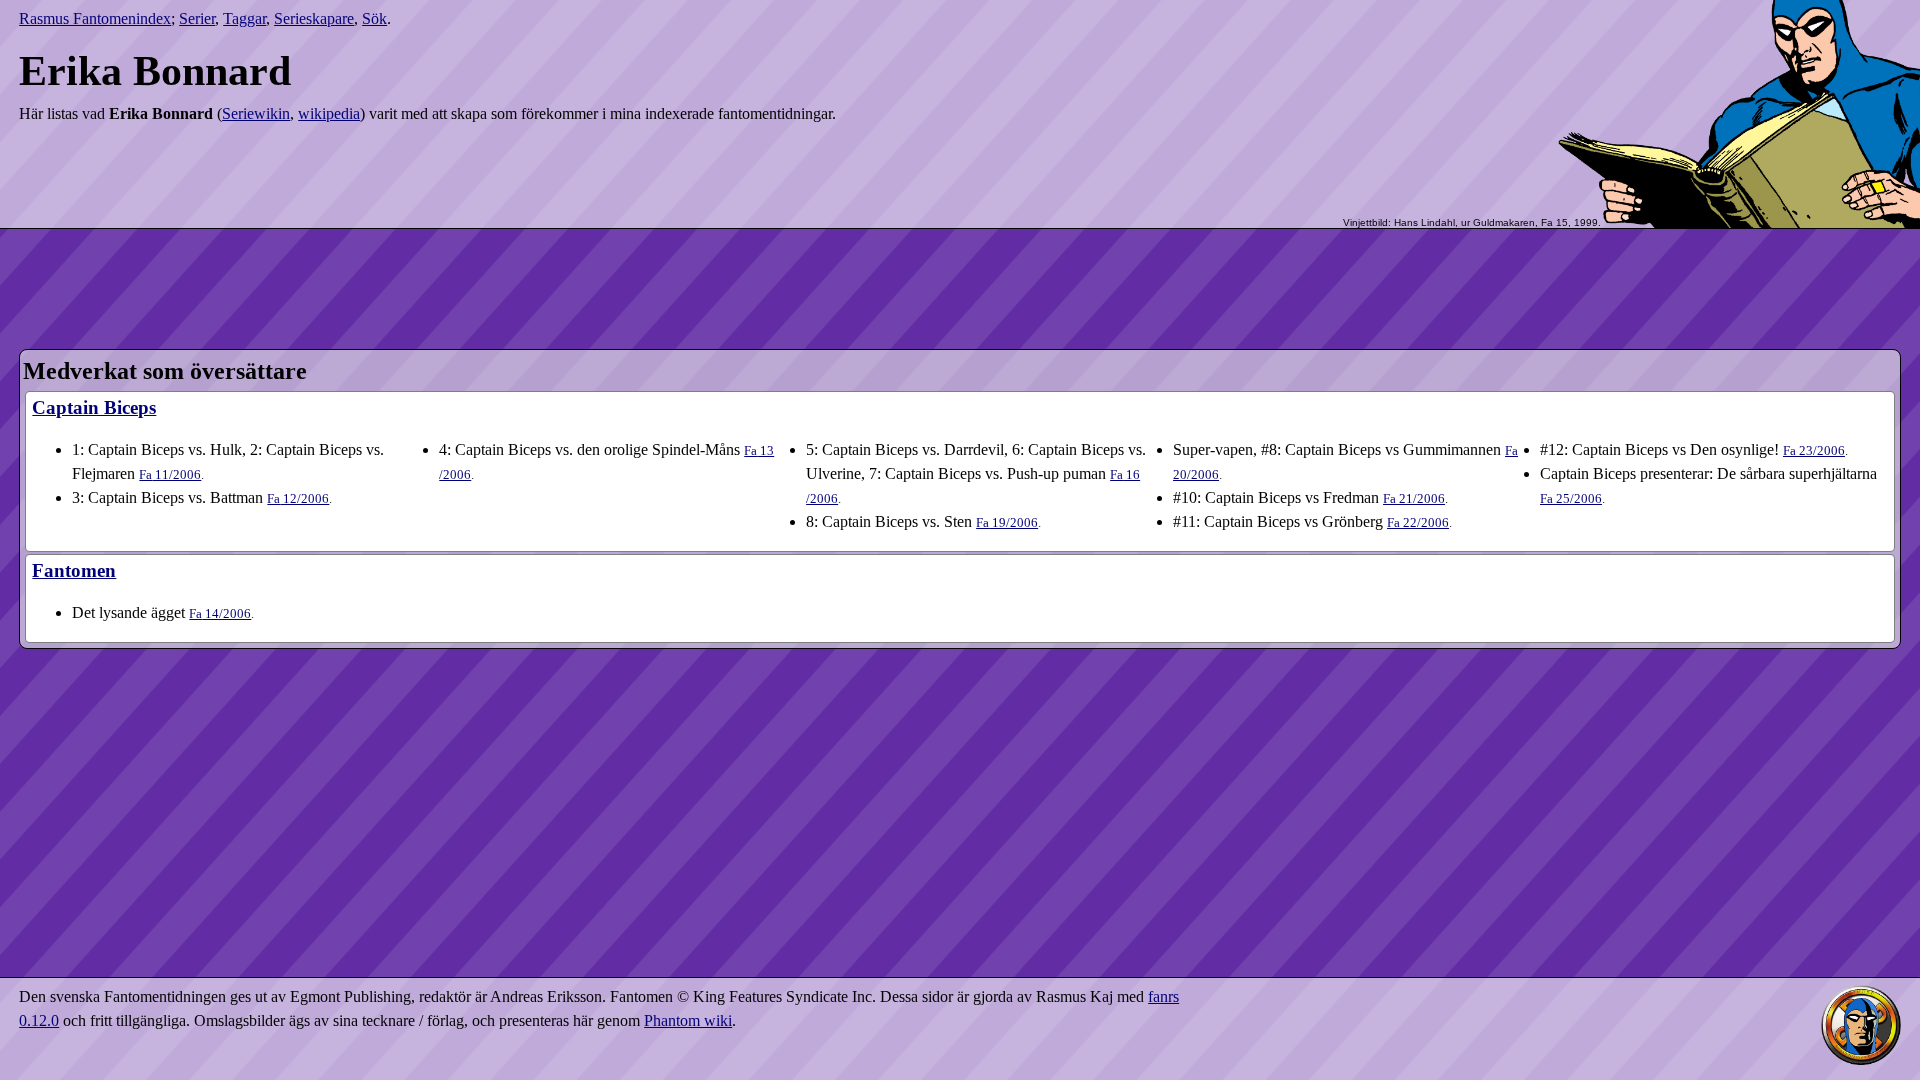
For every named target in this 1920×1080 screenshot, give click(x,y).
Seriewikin (256, 113)
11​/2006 (170, 474)
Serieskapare (314, 18)
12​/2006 (298, 498)
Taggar (244, 18)
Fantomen (74, 570)
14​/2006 (220, 613)
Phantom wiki (688, 1020)
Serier (197, 18)
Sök (374, 18)
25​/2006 (1571, 498)
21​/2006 (1414, 498)
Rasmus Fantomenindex (95, 18)
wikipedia (329, 113)
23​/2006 (1814, 450)
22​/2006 (1418, 522)
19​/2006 (1007, 522)
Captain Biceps (94, 407)
